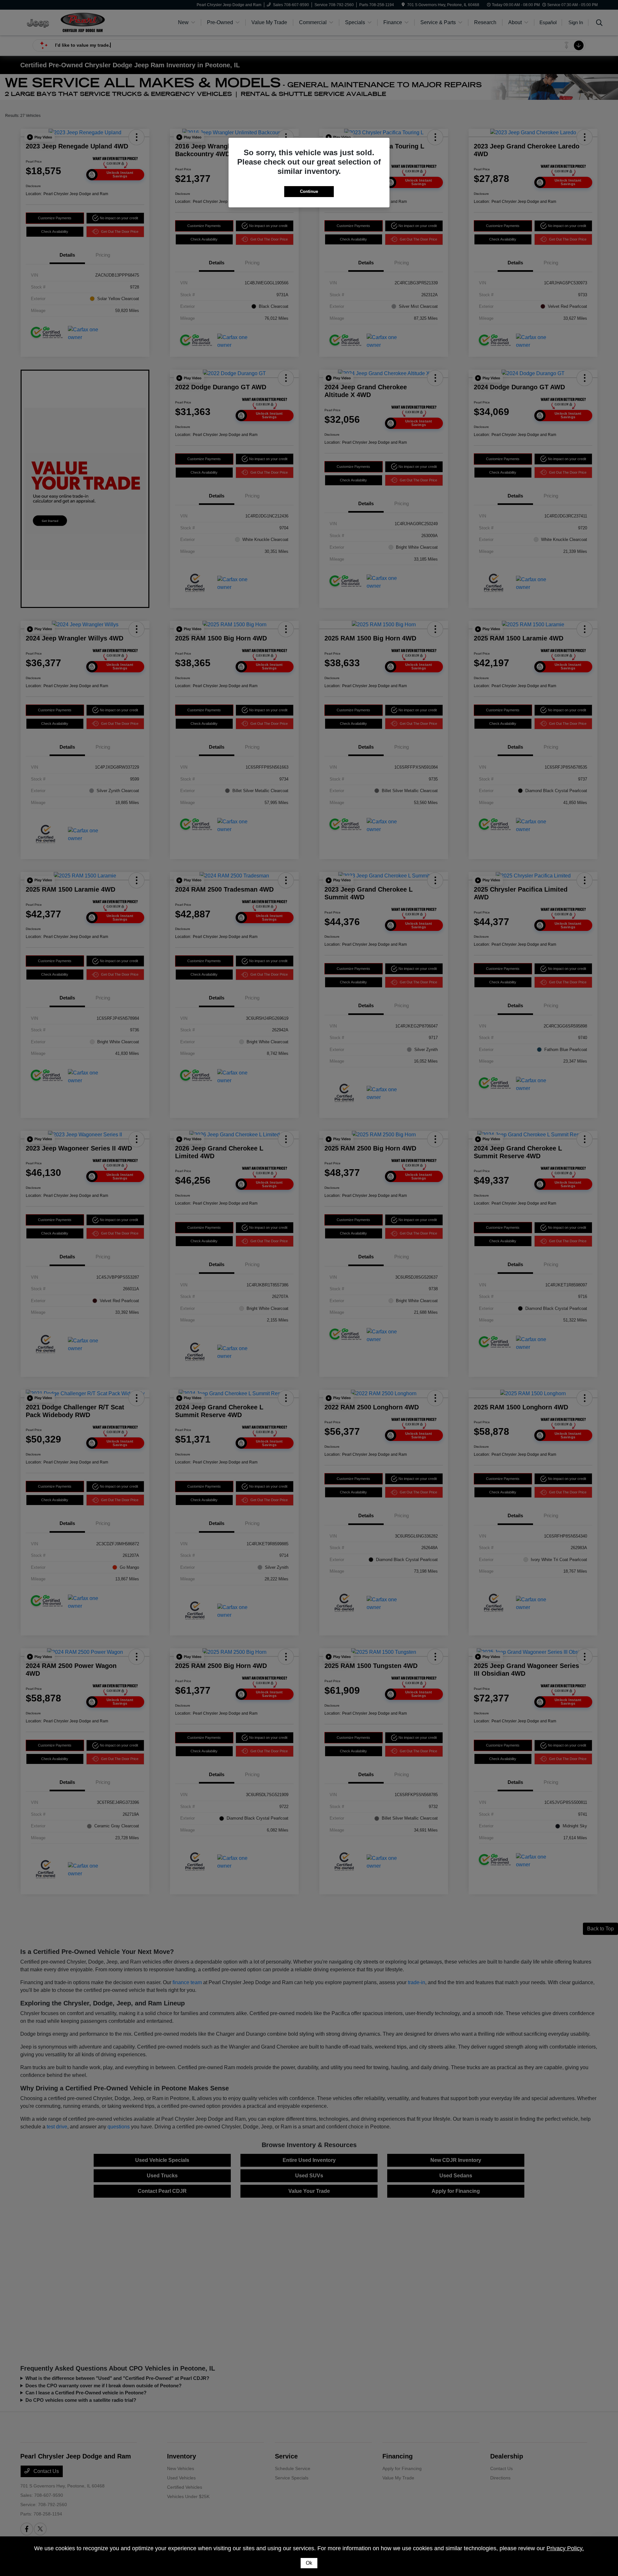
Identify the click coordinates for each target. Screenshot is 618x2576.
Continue (309, 191)
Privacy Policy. (565, 2548)
